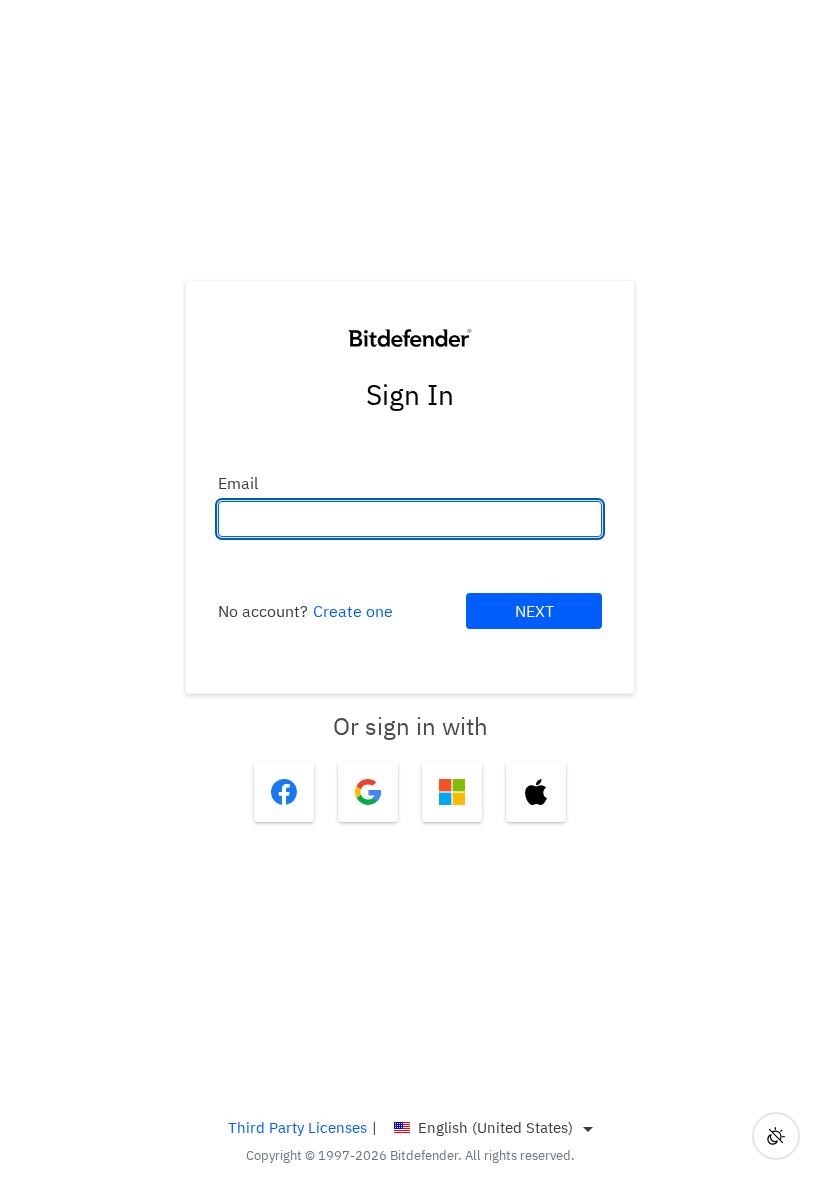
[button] (776, 1136)
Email (238, 483)
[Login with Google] (368, 792)
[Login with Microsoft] (452, 792)
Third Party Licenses (297, 1127)
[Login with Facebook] (284, 792)
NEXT (534, 611)
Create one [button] (353, 611)
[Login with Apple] (536, 792)
